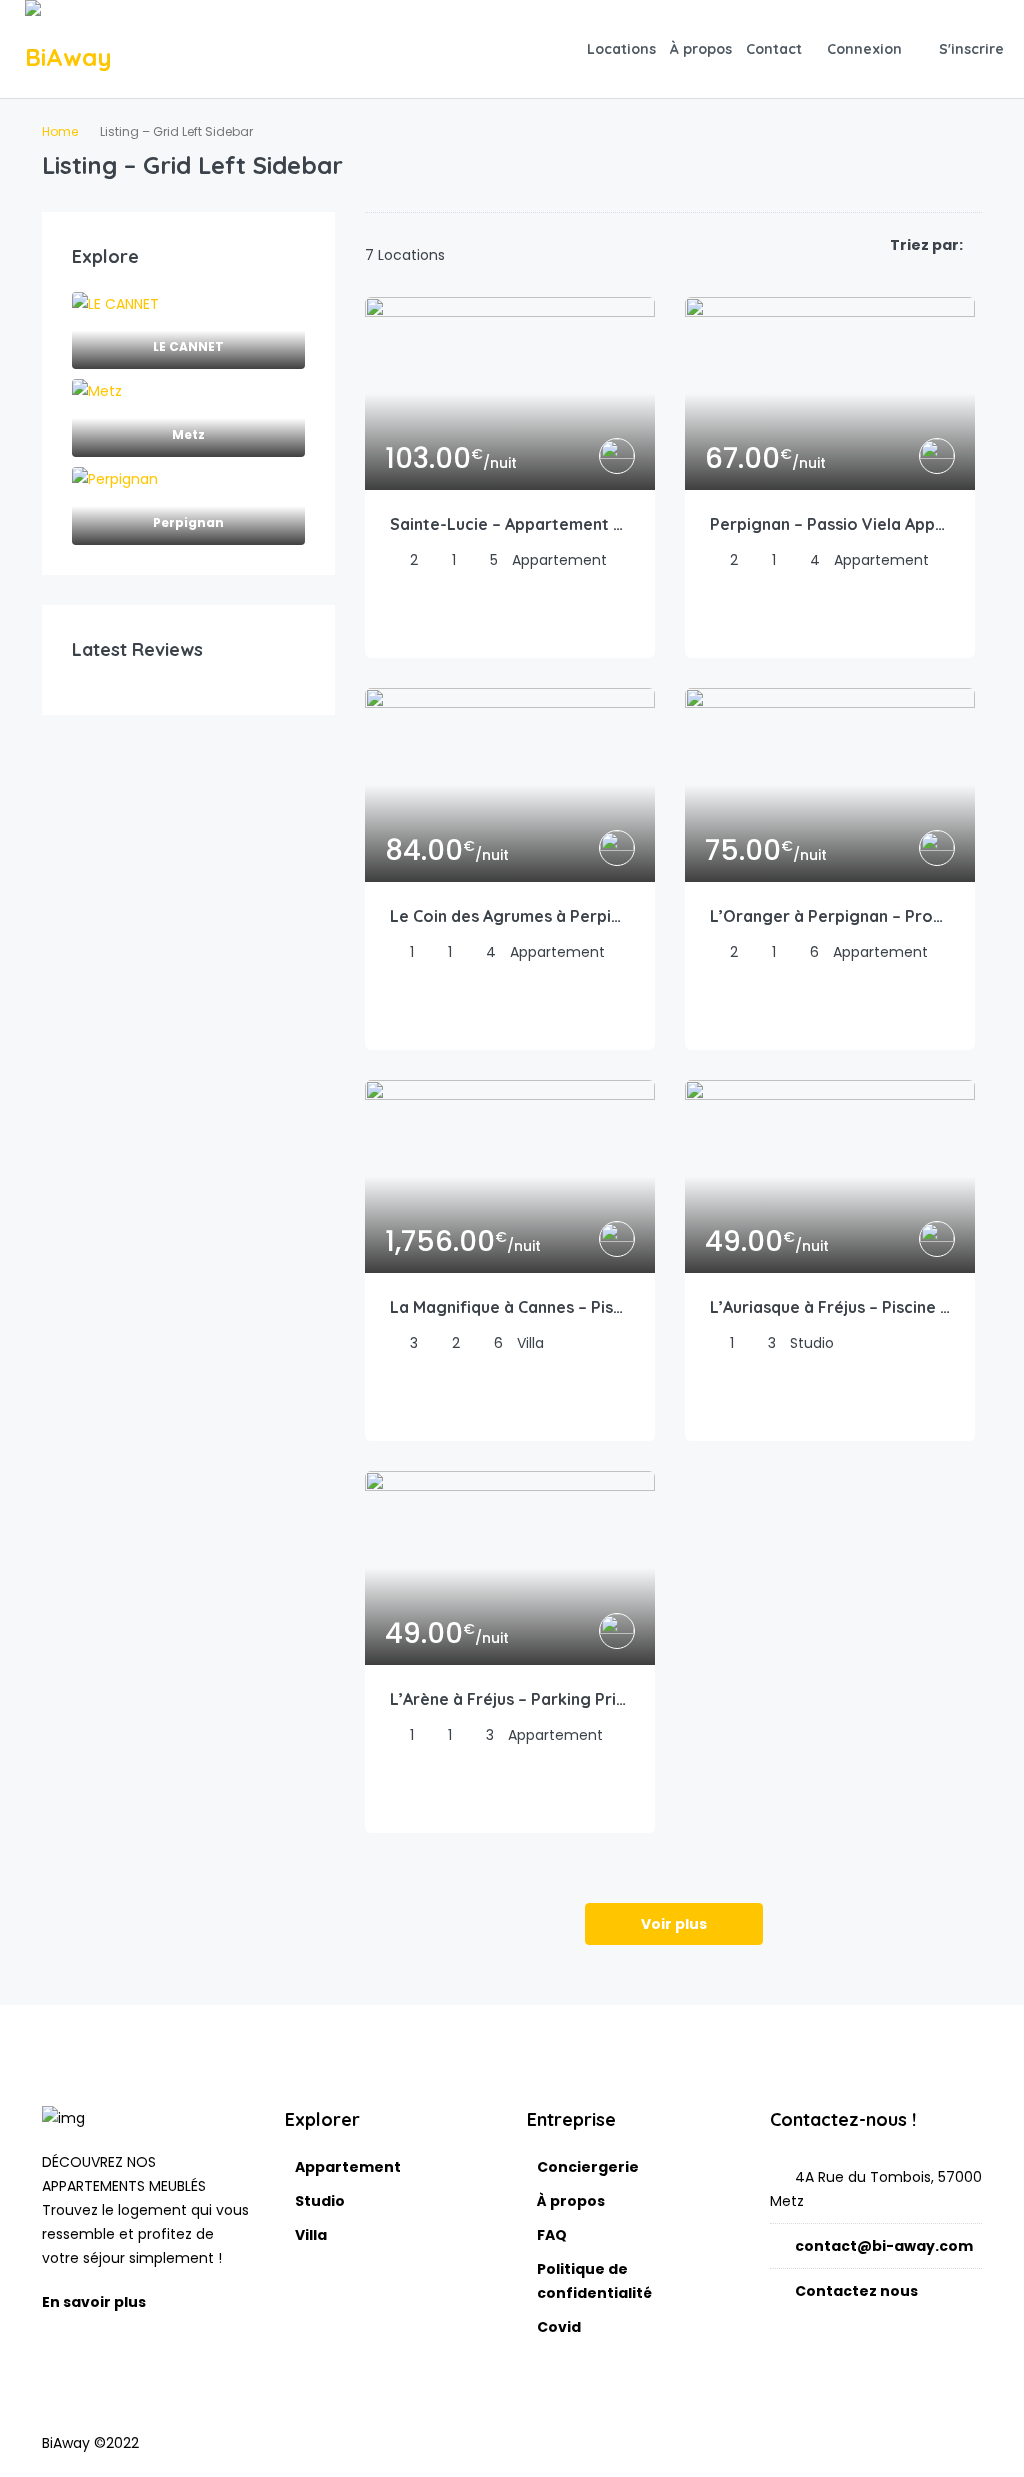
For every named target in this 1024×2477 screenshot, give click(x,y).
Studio (320, 2201)
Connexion (864, 49)
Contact (774, 49)
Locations (621, 49)
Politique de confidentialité (594, 2281)
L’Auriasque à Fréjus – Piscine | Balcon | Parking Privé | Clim (830, 1307)
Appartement (348, 2167)
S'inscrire (971, 49)
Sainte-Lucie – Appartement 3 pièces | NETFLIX (510, 524)
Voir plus (674, 1924)
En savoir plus (95, 2302)
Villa (311, 2235)
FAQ (552, 2235)
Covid (559, 2327)
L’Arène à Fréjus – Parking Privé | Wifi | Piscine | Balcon (510, 1699)
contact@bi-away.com (884, 2246)
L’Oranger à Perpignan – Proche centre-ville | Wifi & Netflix (830, 916)
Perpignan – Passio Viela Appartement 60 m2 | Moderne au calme (830, 524)
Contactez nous (856, 2291)
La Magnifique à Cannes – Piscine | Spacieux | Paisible (510, 1307)
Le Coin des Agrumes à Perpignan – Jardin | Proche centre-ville (510, 916)
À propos (701, 49)
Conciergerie (588, 2167)
